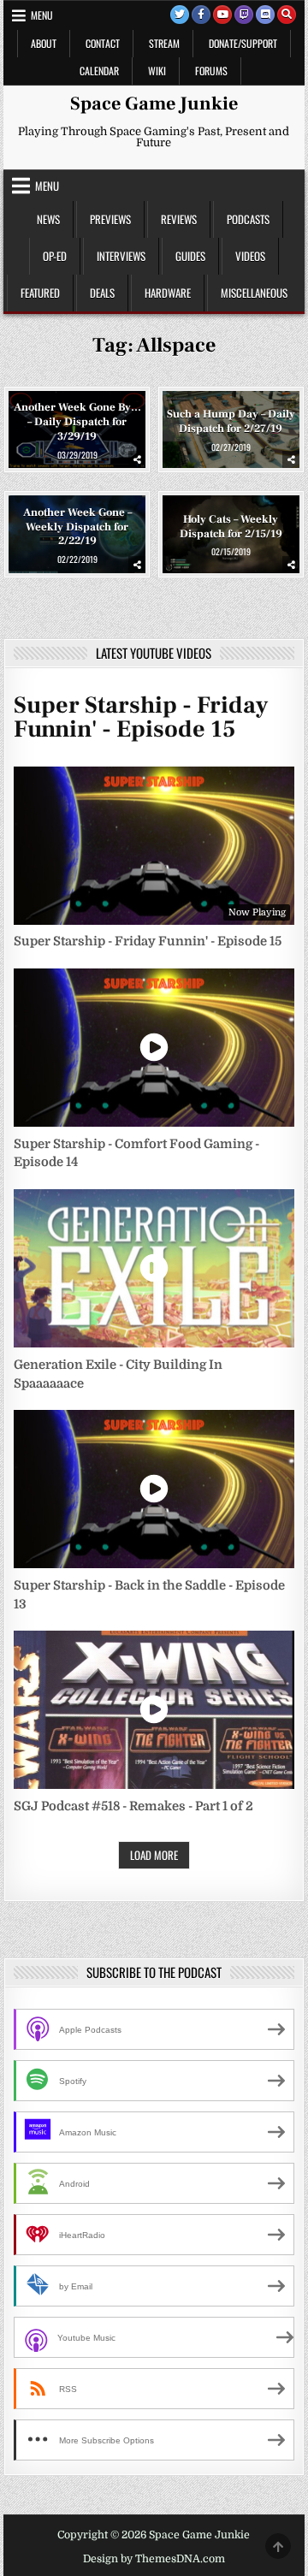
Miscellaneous (254, 293)
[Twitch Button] (244, 15)
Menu (42, 15)
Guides (190, 256)
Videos (250, 256)
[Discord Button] (265, 15)
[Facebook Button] (201, 15)
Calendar (99, 71)
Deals (102, 293)
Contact (103, 43)
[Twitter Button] (180, 15)
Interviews (121, 256)
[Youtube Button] (222, 15)
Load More (154, 1855)
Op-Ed (55, 256)
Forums (211, 71)
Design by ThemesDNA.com (154, 2559)
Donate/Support (243, 43)
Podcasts (248, 219)
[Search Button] (287, 15)
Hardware (168, 293)
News (48, 219)
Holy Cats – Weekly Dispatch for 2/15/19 (231, 527)
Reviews (179, 219)
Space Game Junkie (154, 104)
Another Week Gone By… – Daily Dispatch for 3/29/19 (77, 422)
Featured (40, 293)
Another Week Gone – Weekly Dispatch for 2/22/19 (77, 526)
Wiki (157, 71)
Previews (110, 219)
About (44, 43)
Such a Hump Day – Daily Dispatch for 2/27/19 (231, 421)
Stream (164, 43)
